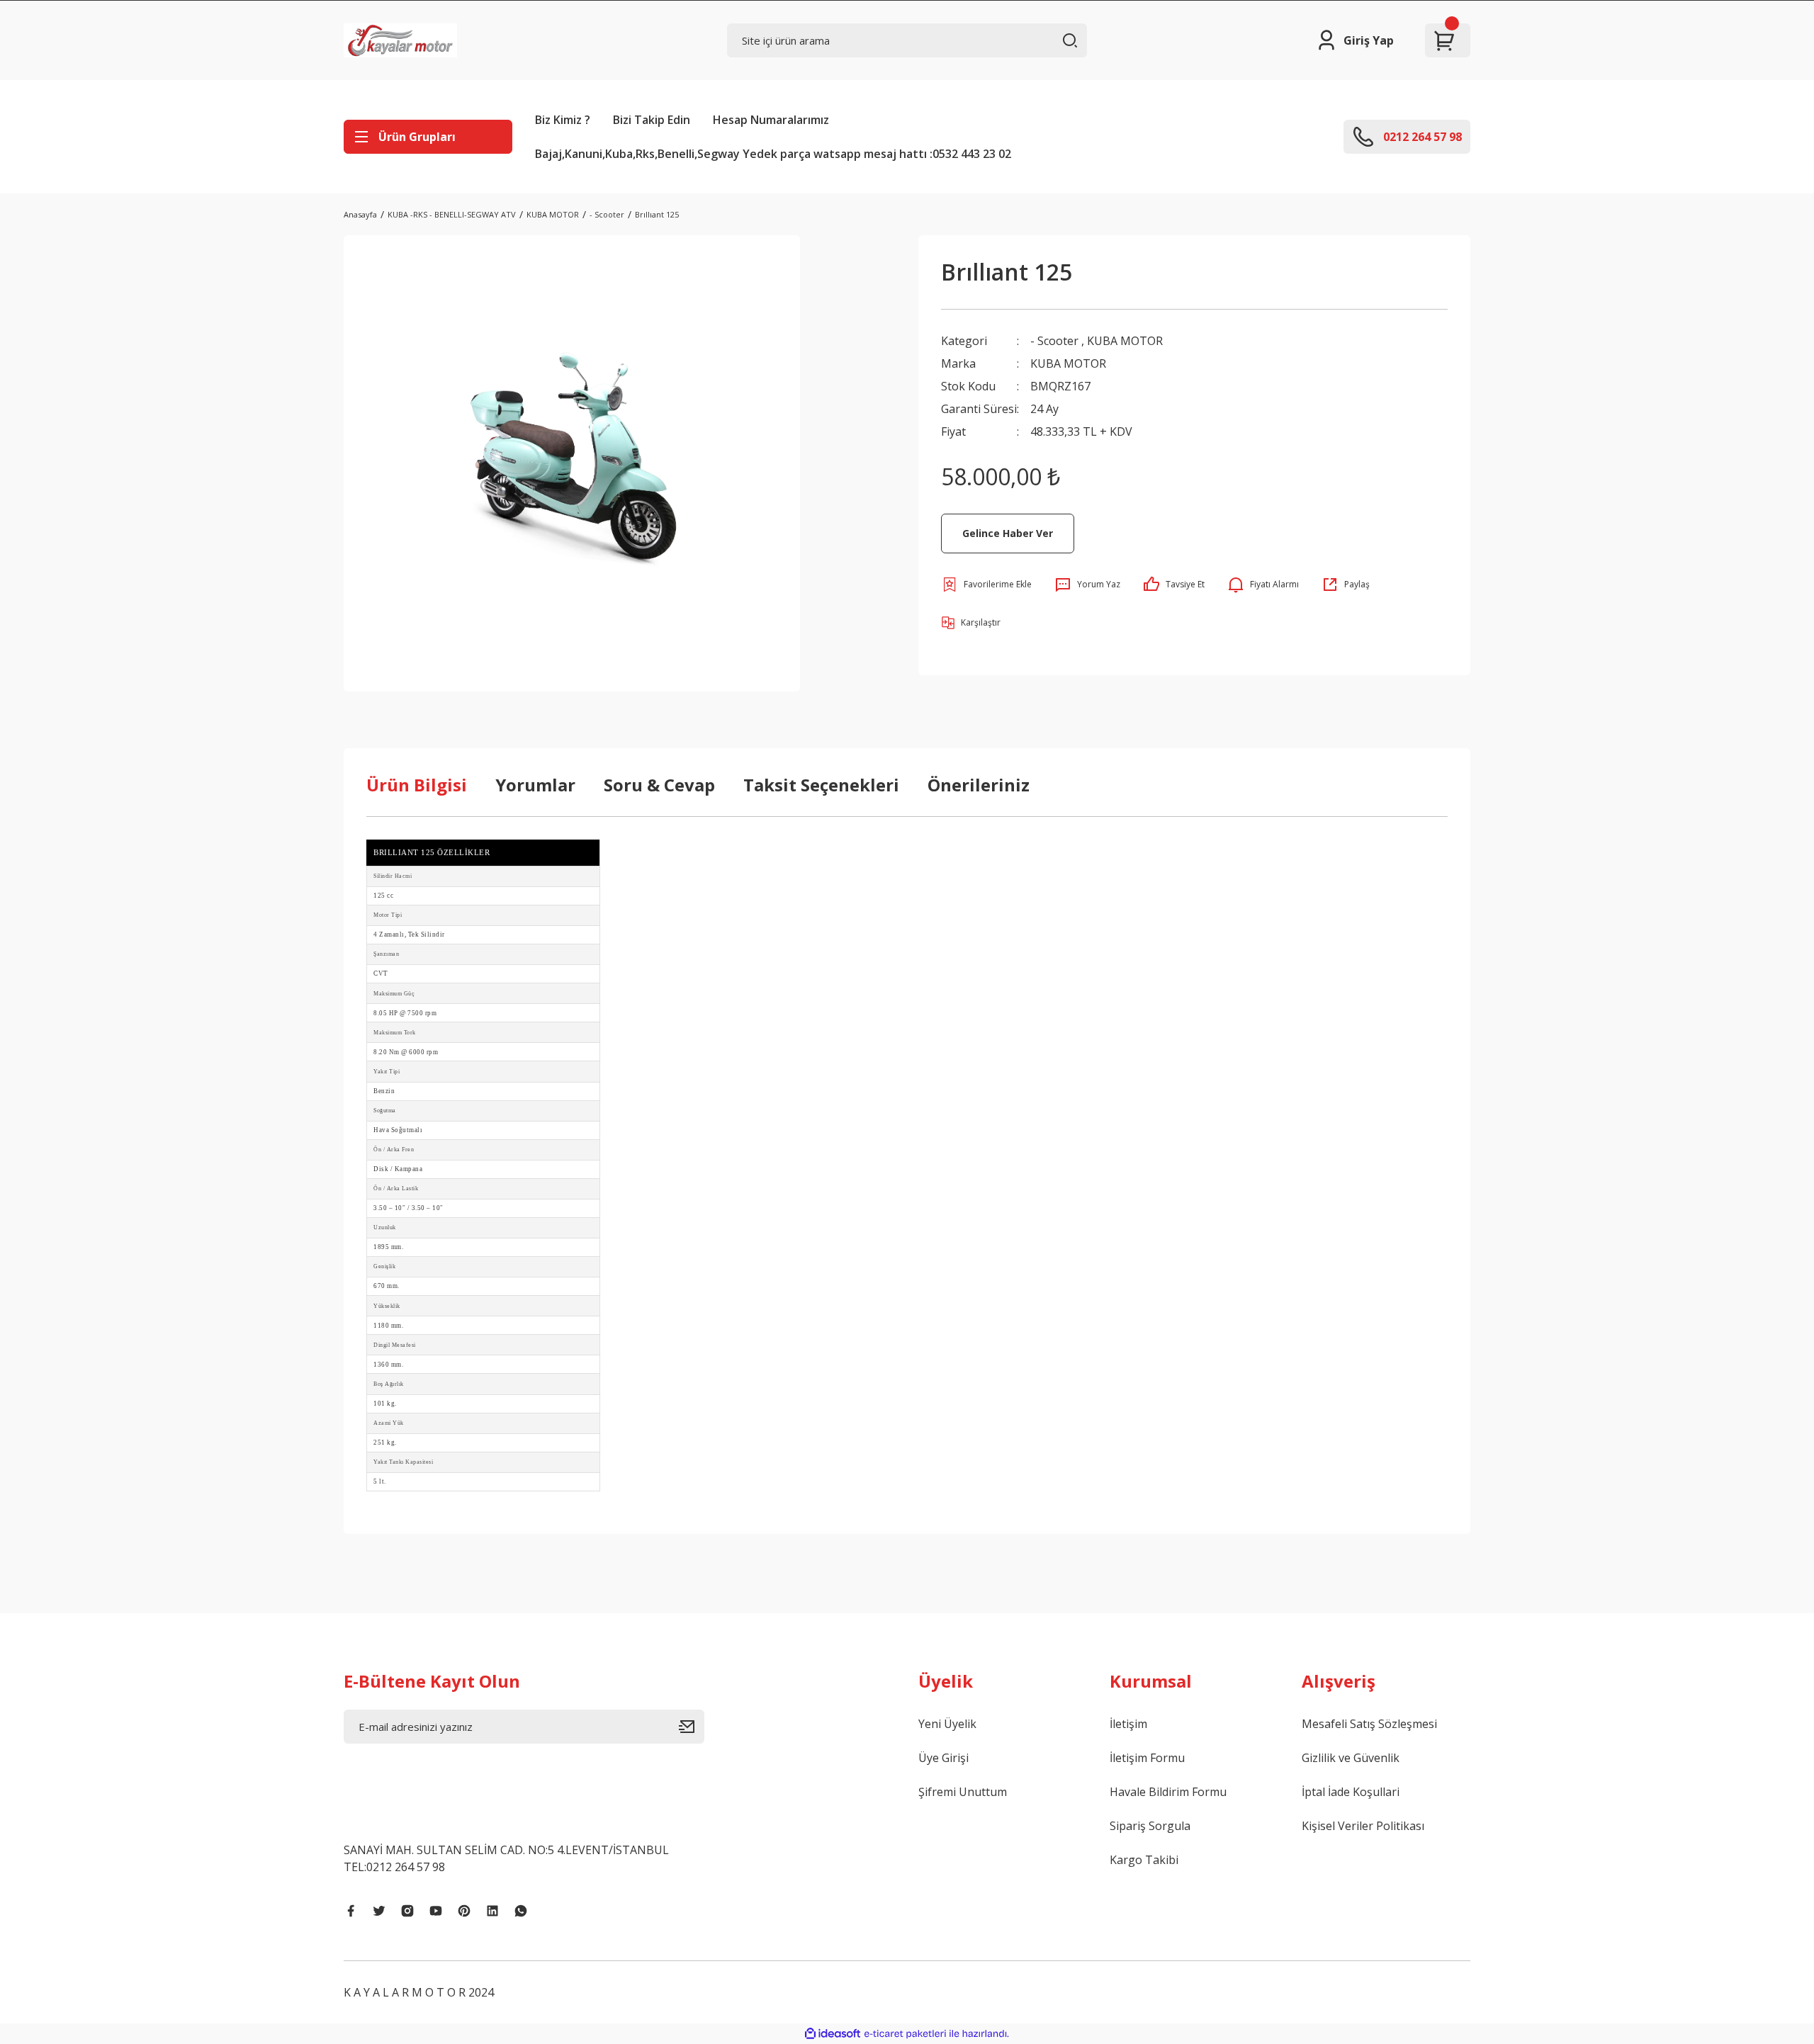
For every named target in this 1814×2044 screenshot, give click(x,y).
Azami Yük (389, 1423)
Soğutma (385, 1111)
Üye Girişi (943, 1758)
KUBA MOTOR (1125, 341)
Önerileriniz (979, 785)
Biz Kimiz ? (563, 120)
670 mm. (387, 1286)
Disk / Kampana (398, 1169)
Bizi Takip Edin (652, 120)
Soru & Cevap (659, 785)
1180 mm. (388, 1326)
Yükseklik (387, 1306)
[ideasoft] (833, 2034)
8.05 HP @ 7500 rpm (405, 1013)
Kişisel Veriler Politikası (1363, 1826)
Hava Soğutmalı (398, 1130)
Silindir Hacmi (393, 876)
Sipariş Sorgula (1150, 1826)
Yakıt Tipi (387, 1072)
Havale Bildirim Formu (1168, 1792)
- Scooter (1054, 341)
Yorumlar (535, 785)
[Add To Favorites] (986, 585)
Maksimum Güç (394, 994)
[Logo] (400, 40)
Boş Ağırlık (389, 1384)
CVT (381, 973)
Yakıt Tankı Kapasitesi (403, 1462)
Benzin (384, 1091)
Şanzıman (386, 954)
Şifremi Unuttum (963, 1792)
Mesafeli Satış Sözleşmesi (1369, 1724)
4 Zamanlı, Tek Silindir (409, 935)
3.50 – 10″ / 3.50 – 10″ (409, 1208)
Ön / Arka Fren (394, 1150)
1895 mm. (388, 1247)
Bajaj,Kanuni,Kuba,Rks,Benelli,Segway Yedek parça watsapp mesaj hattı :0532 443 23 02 (773, 154)
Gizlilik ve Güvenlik (1351, 1758)
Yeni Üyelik (947, 1724)
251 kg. (385, 1442)
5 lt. (380, 1481)
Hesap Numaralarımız (771, 120)
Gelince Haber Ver (1008, 533)
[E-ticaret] (905, 2034)
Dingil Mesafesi (395, 1345)
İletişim (1128, 1724)
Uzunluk (385, 1227)
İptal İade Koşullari (1351, 1792)
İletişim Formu (1147, 1758)
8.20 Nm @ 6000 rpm (406, 1052)
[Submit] (692, 1727)
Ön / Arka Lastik (396, 1188)
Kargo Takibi (1144, 1860)
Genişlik (384, 1266)
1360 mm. (388, 1365)
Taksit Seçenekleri (821, 785)
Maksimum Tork (395, 1033)
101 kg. (385, 1404)
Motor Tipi (388, 915)
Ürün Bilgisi (417, 785)
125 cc (383, 896)
